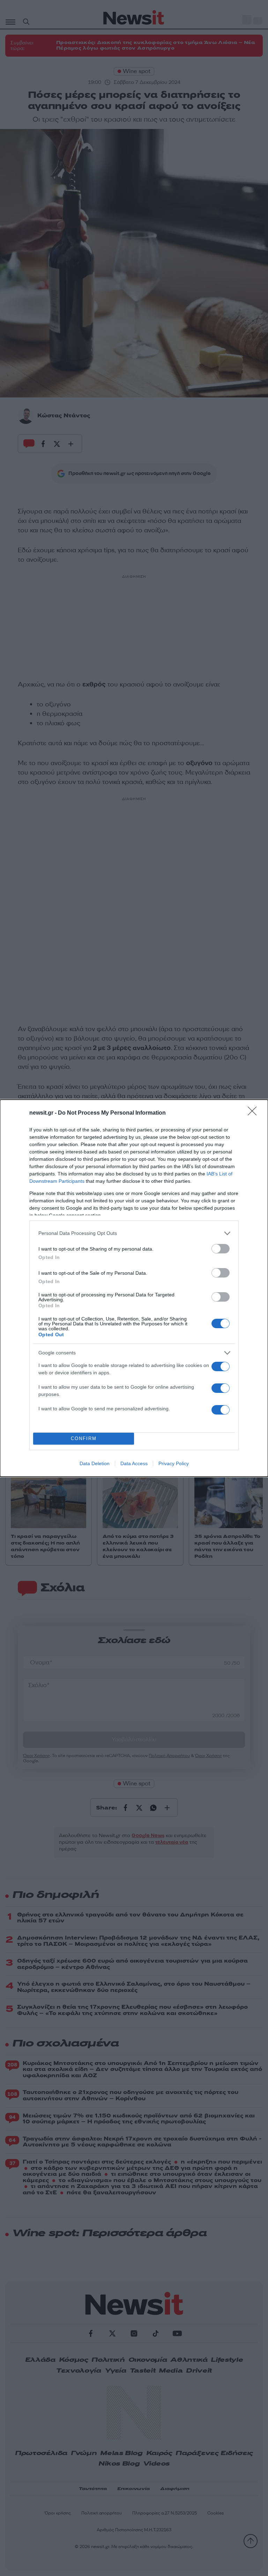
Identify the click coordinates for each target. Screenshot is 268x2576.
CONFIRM (84, 1438)
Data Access (134, 1463)
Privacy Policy (174, 1463)
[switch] (221, 1249)
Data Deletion (95, 1463)
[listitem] (134, 1233)
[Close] (254, 1113)
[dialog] (134, 1288)
